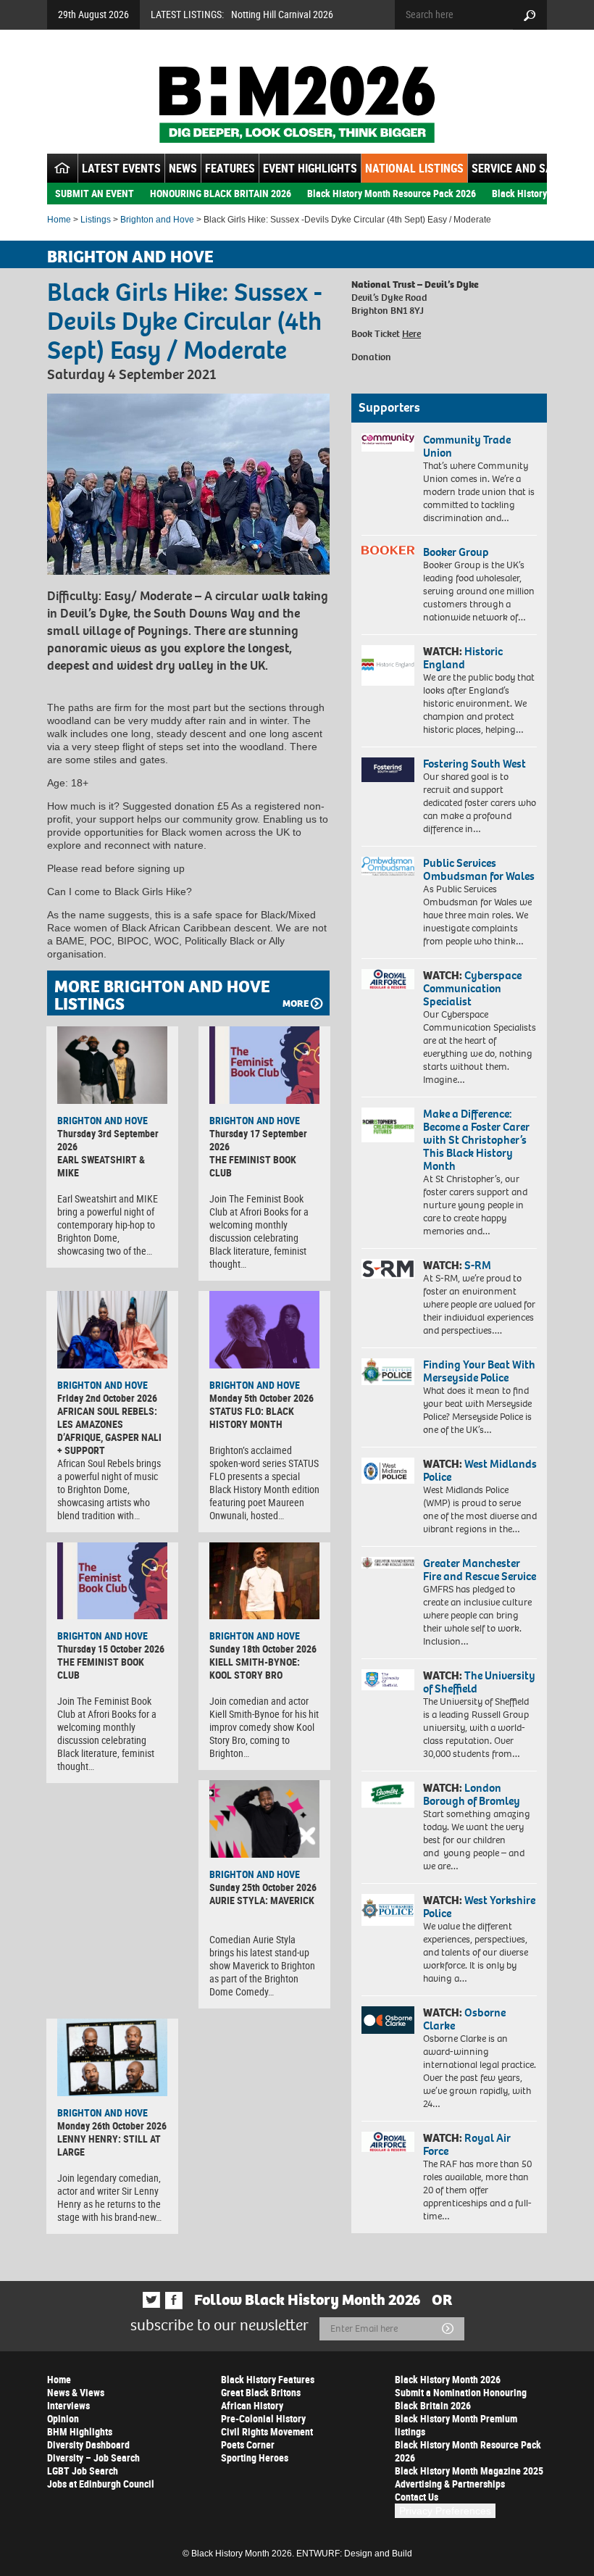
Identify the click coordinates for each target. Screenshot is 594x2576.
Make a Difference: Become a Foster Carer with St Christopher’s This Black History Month (476, 1140)
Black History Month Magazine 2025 (469, 2471)
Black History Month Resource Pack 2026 (392, 193)
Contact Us (417, 2497)
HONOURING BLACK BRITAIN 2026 (221, 193)
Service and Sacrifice (531, 168)
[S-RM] (388, 1269)
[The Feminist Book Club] (264, 1065)
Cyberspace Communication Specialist (472, 988)
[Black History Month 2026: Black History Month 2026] (297, 104)
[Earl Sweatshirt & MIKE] (112, 1065)
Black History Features (268, 2379)
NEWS (183, 168)
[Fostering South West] (388, 770)
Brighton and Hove (157, 220)
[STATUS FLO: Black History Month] (264, 1330)
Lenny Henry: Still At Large (109, 2145)
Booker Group (457, 552)
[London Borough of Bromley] (388, 1795)
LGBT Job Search (83, 2471)
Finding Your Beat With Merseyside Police (479, 1371)
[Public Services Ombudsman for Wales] (388, 866)
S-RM (478, 1265)
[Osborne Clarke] (388, 2020)
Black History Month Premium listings (456, 2425)
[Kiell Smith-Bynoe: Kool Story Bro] (264, 1581)
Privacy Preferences (445, 2511)
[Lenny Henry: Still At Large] (112, 2057)
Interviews (68, 2405)
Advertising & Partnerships (450, 2484)
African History (252, 2405)
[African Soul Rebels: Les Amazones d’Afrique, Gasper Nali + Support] (112, 1330)
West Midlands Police (480, 1470)
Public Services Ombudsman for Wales (479, 869)
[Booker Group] (388, 550)
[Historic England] (388, 665)
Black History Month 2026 (448, 2379)
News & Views (76, 2392)
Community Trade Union (467, 446)
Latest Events (121, 168)
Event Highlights (310, 168)
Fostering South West (474, 764)
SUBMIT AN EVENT (95, 193)
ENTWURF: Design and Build (354, 2554)
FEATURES (230, 168)
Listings (96, 220)
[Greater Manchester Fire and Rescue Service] (388, 1563)
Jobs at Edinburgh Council (101, 2484)
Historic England (463, 658)
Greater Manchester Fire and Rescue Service (480, 1570)
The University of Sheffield (479, 1682)
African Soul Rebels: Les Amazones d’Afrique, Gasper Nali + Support (109, 1430)
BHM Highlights (80, 2431)
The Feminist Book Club (253, 1166)
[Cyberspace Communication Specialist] (388, 979)
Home (59, 220)
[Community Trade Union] (388, 443)
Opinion (63, 2418)
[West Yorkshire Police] (388, 1910)
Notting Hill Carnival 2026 (282, 14)
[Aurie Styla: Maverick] (264, 1819)
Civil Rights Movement (267, 2431)
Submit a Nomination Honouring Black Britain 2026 (461, 2399)
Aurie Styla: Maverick (262, 1900)
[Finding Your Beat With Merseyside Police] (388, 1372)
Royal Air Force (467, 2144)
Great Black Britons (261, 2392)
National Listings (414, 168)
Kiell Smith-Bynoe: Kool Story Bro (255, 1668)
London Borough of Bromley (472, 1794)
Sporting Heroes (255, 2457)
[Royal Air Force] (388, 2142)
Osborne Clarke (464, 2019)
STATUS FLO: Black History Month (252, 1417)
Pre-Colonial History (263, 2418)
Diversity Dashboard (88, 2444)
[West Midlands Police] (388, 1471)
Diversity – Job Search (93, 2457)
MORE (296, 1004)
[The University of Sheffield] (388, 1680)
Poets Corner (248, 2444)
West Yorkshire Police (479, 1907)
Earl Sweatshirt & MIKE (101, 1166)
